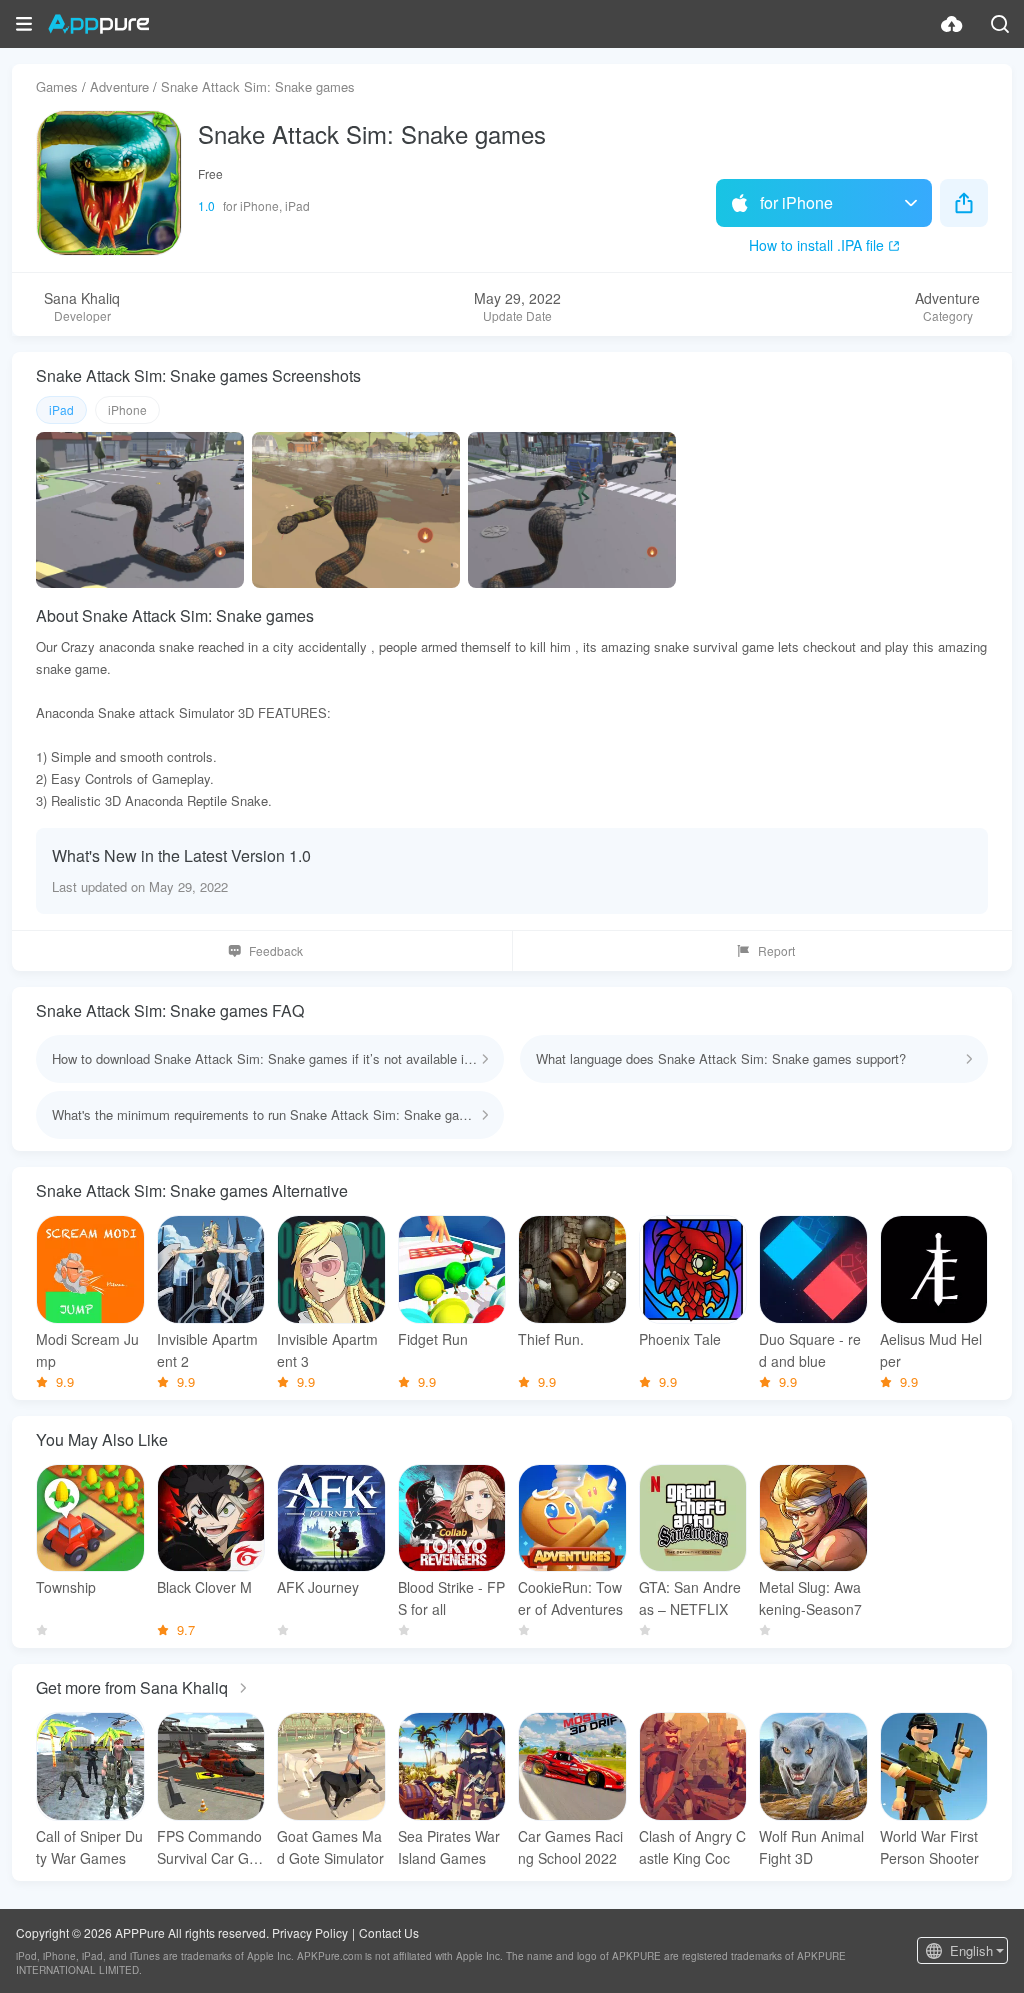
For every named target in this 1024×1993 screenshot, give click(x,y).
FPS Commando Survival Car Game (209, 1847)
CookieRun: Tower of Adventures (570, 1598)
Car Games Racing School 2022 (570, 1847)
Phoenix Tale (680, 1339)
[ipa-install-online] (952, 24)
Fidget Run (433, 1339)
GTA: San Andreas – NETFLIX (690, 1598)
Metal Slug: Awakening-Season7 (810, 1598)
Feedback (276, 950)
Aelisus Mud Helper (931, 1350)
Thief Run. (551, 1339)
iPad (61, 409)
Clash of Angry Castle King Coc (692, 1847)
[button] (24, 24)
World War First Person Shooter (929, 1847)
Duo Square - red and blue (810, 1350)
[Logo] (98, 24)
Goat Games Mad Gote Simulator (330, 1847)
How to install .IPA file (816, 245)
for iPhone (796, 202)
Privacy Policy (310, 1932)
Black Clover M (204, 1587)
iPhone (127, 409)
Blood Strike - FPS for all (451, 1598)
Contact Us (389, 1932)
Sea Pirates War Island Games (449, 1847)
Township (66, 1587)
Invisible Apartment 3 (327, 1350)
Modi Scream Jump (87, 1350)
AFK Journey (318, 1587)
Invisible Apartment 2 (207, 1350)
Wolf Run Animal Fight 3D (811, 1847)
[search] (1000, 24)
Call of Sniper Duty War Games (89, 1847)
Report (776, 950)
